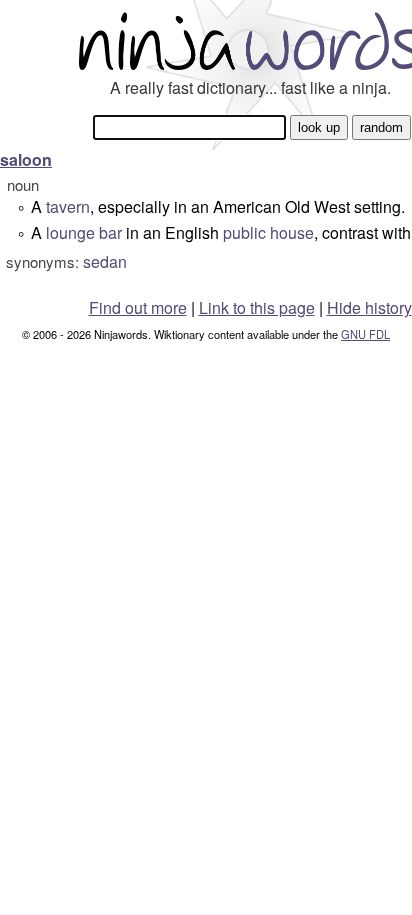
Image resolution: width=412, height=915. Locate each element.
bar (110, 232)
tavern (68, 206)
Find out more (138, 307)
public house (268, 232)
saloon (26, 159)
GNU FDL (365, 334)
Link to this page (257, 307)
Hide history (369, 307)
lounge (70, 232)
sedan (105, 261)
